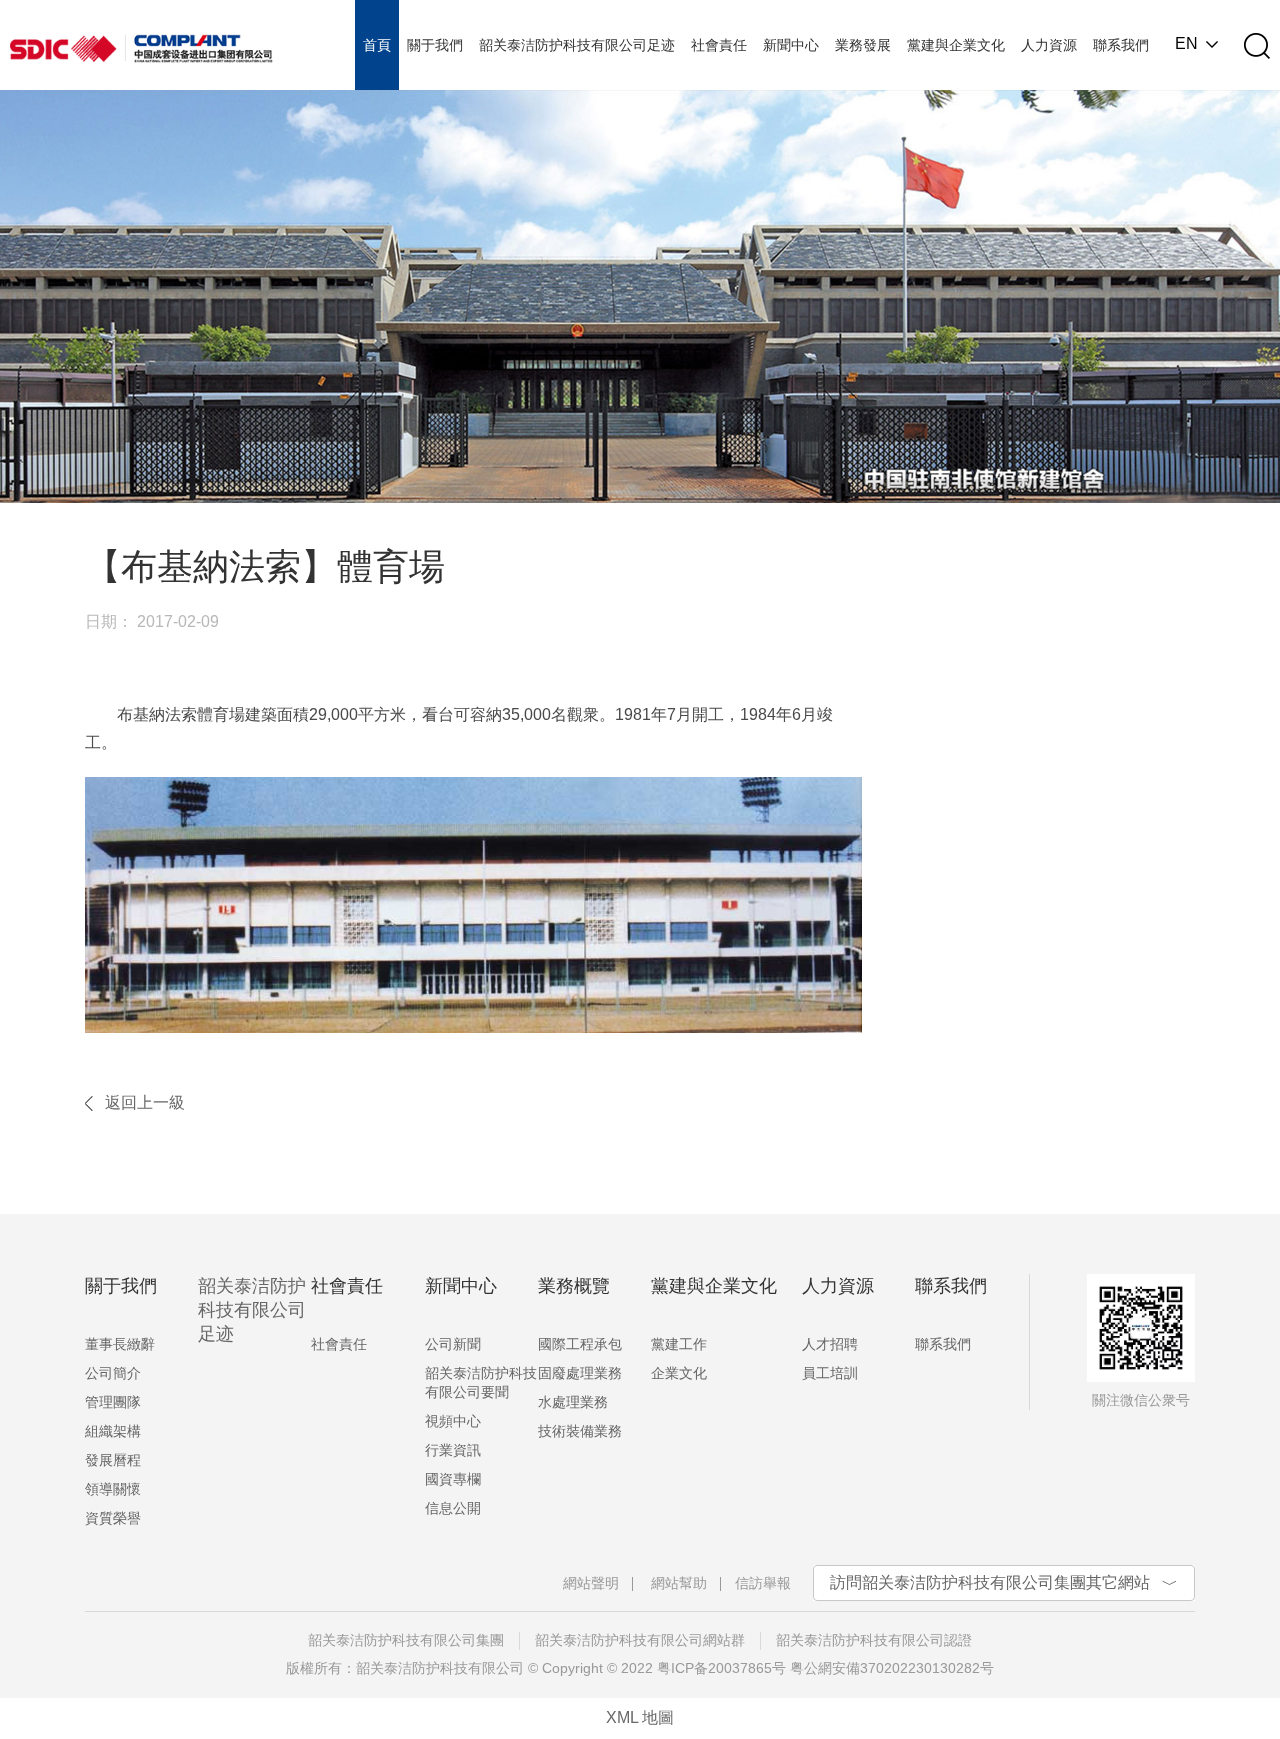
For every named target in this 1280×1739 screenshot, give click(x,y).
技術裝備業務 (580, 1431)
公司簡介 (113, 1373)
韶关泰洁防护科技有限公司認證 (874, 1640)
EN (1186, 44)
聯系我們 (943, 1344)
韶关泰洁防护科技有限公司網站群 (640, 1640)
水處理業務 (573, 1402)
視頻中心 (453, 1421)
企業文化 (679, 1373)
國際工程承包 (580, 1344)
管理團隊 (113, 1402)
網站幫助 (679, 1583)
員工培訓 (830, 1373)
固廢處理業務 (580, 1373)
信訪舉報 (763, 1583)
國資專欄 (453, 1479)
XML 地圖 (640, 1717)
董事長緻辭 (120, 1344)
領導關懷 (113, 1489)
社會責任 (339, 1344)
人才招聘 (830, 1344)
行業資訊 (453, 1450)
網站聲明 (591, 1583)
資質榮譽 (113, 1518)
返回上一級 (145, 1102)
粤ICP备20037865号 (721, 1668)
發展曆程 (113, 1460)
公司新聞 (453, 1344)
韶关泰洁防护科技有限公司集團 (406, 1640)
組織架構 (113, 1431)
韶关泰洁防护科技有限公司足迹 (252, 1310)
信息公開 (453, 1508)
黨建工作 (679, 1344)
